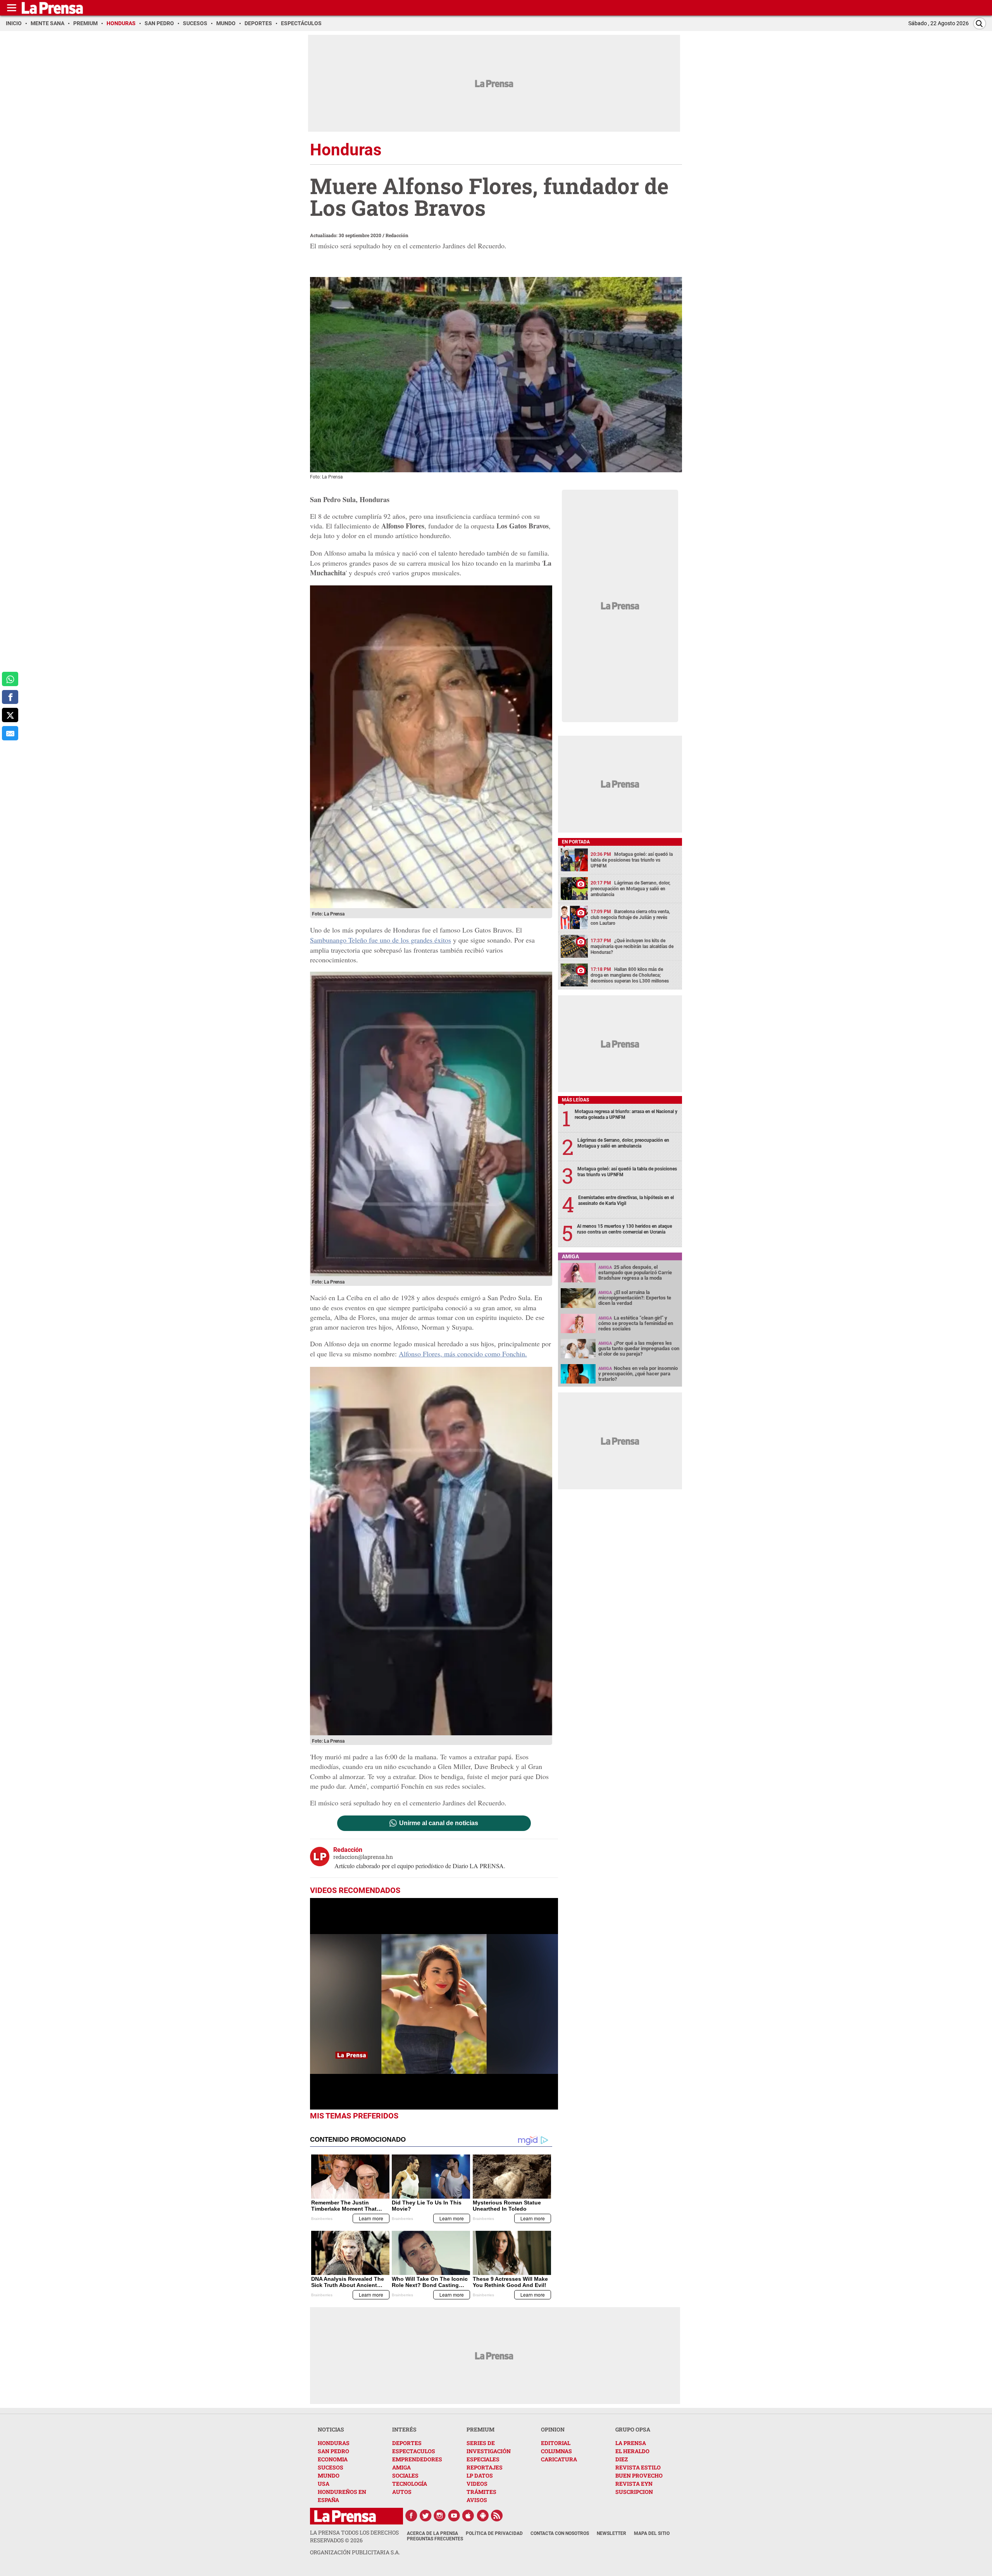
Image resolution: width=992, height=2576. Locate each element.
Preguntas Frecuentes (435, 2539)
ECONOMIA (333, 2459)
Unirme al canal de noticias (439, 1823)
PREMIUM (480, 2429)
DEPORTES (407, 2443)
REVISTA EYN (634, 2484)
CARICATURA (559, 2459)
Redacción (397, 235)
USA (324, 2484)
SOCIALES (405, 2475)
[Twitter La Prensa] (425, 2516)
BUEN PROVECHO (639, 2475)
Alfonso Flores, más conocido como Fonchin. (463, 1354)
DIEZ (622, 2459)
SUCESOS (331, 2467)
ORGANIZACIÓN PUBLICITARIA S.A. (355, 2552)
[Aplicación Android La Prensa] (483, 2516)
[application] (434, 2004)
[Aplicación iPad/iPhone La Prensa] (468, 2516)
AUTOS (402, 2492)
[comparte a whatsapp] (10, 679)
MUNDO (329, 2475)
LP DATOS (480, 2475)
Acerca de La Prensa (432, 2533)
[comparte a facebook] (10, 697)
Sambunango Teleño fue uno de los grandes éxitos (381, 940)
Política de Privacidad (494, 2533)
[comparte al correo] (10, 733)
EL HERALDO (632, 2451)
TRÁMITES (481, 2492)
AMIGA (401, 2467)
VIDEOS (477, 2484)
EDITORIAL (556, 2443)
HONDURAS (334, 2443)
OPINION (553, 2429)
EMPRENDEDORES (417, 2459)
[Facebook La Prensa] (411, 2516)
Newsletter (611, 2533)
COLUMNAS (556, 2451)
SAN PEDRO (333, 2451)
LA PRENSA (631, 2443)
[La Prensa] (345, 2516)
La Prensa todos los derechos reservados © (354, 2536)
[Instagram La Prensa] (440, 2516)
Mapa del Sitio (652, 2533)
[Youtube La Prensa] (454, 2516)
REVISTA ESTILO (638, 2467)
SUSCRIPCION (634, 2492)
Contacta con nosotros (560, 2533)
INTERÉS (404, 2429)
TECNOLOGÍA (410, 2484)
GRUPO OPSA (633, 2429)
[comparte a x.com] (10, 715)
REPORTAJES (485, 2467)
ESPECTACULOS (414, 2451)
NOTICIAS (331, 2429)
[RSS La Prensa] (497, 2516)
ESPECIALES (483, 2459)
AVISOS (477, 2500)
